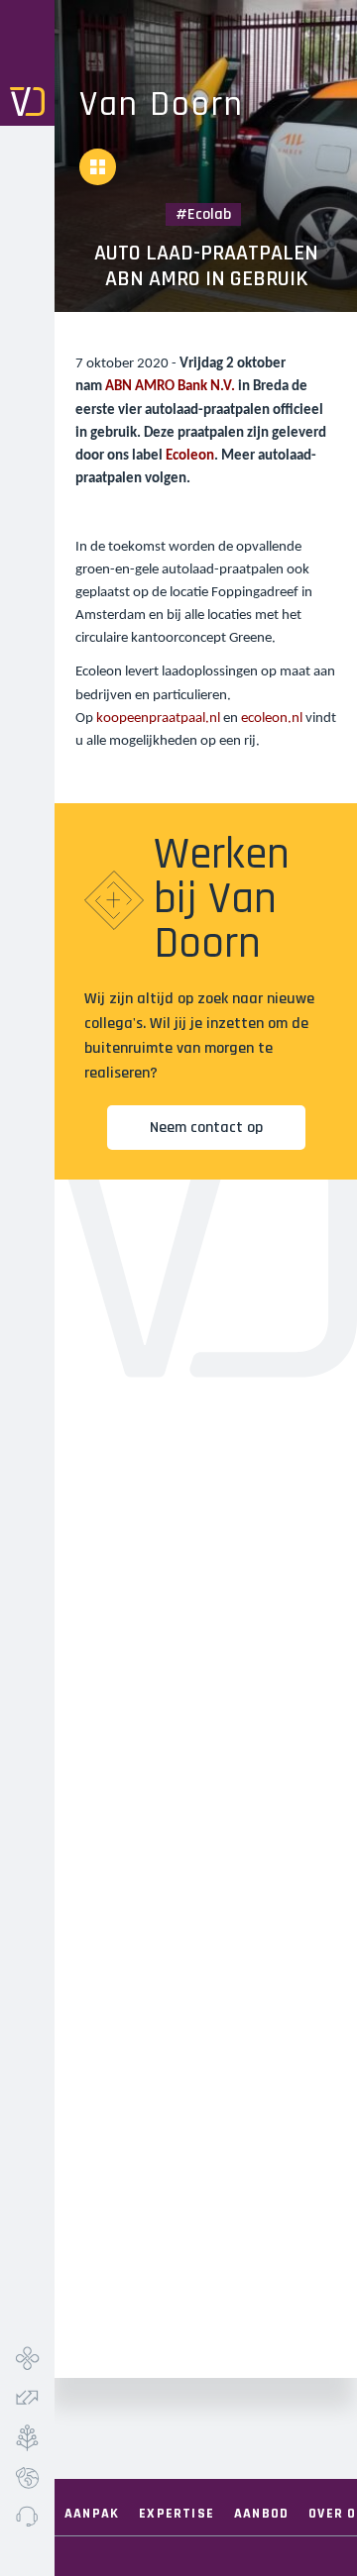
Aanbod (261, 2514)
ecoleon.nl (272, 719)
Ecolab (27, 2477)
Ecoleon (190, 456)
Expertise (177, 2514)
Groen (27, 2437)
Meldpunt (27, 2517)
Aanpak (92, 2514)
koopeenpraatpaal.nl (158, 719)
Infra (27, 2358)
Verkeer (27, 2398)
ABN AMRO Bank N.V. (170, 387)
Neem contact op (206, 1128)
